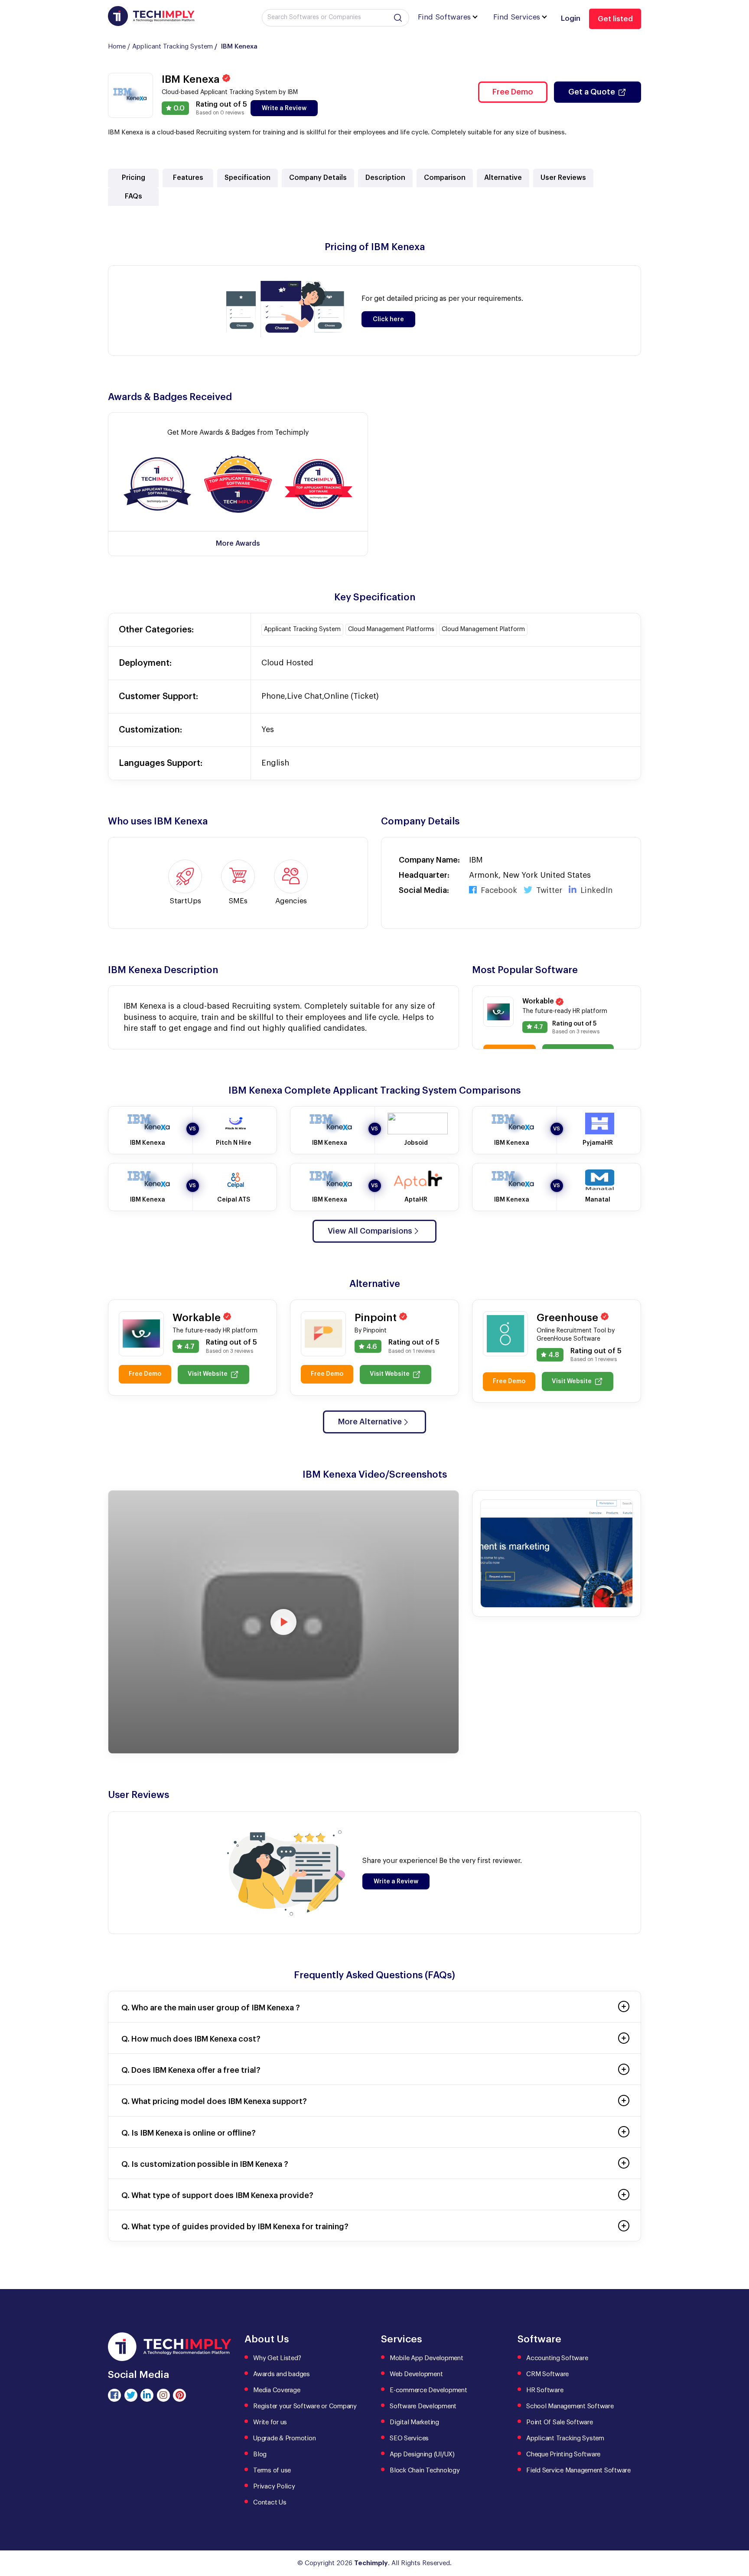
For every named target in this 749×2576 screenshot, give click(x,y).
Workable (539, 1001)
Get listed (615, 19)
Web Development (416, 2374)
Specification (247, 178)
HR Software (545, 2390)
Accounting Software (557, 2358)
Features (188, 178)
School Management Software (570, 2406)
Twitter (548, 890)
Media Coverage (277, 2390)
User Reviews (563, 178)
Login (571, 18)
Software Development (423, 2406)
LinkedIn (595, 890)
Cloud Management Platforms (391, 629)
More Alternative (370, 1422)
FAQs (134, 196)
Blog (260, 2454)
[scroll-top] (736, 2530)
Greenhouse (569, 1318)
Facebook (498, 890)
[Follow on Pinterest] (179, 2395)
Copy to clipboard (158, 485)
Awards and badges (282, 2374)
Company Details (318, 178)
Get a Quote (592, 92)
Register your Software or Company (305, 2406)
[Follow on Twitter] (131, 2395)
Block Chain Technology (425, 2470)
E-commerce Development (428, 2390)
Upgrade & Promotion (284, 2438)
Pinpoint (377, 1318)
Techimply (371, 2563)
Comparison (445, 178)
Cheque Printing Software (563, 2454)
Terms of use (272, 2470)
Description (385, 178)
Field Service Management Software (578, 2470)
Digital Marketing (414, 2422)
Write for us (270, 2422)
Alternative (503, 178)
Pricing (134, 178)
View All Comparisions (370, 1231)
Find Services (517, 17)
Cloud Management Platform (483, 629)
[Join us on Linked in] (147, 2395)
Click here (388, 319)
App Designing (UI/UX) (422, 2454)
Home (117, 47)
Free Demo (513, 92)
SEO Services (409, 2438)
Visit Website (208, 1374)
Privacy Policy (274, 2486)
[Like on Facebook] (114, 2395)
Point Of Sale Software (560, 2422)
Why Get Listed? (277, 2358)
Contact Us (270, 2503)
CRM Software (547, 2374)
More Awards (238, 544)
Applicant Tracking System (173, 47)
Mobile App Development (427, 2358)
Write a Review (284, 108)
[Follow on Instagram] (163, 2395)
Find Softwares (444, 17)
